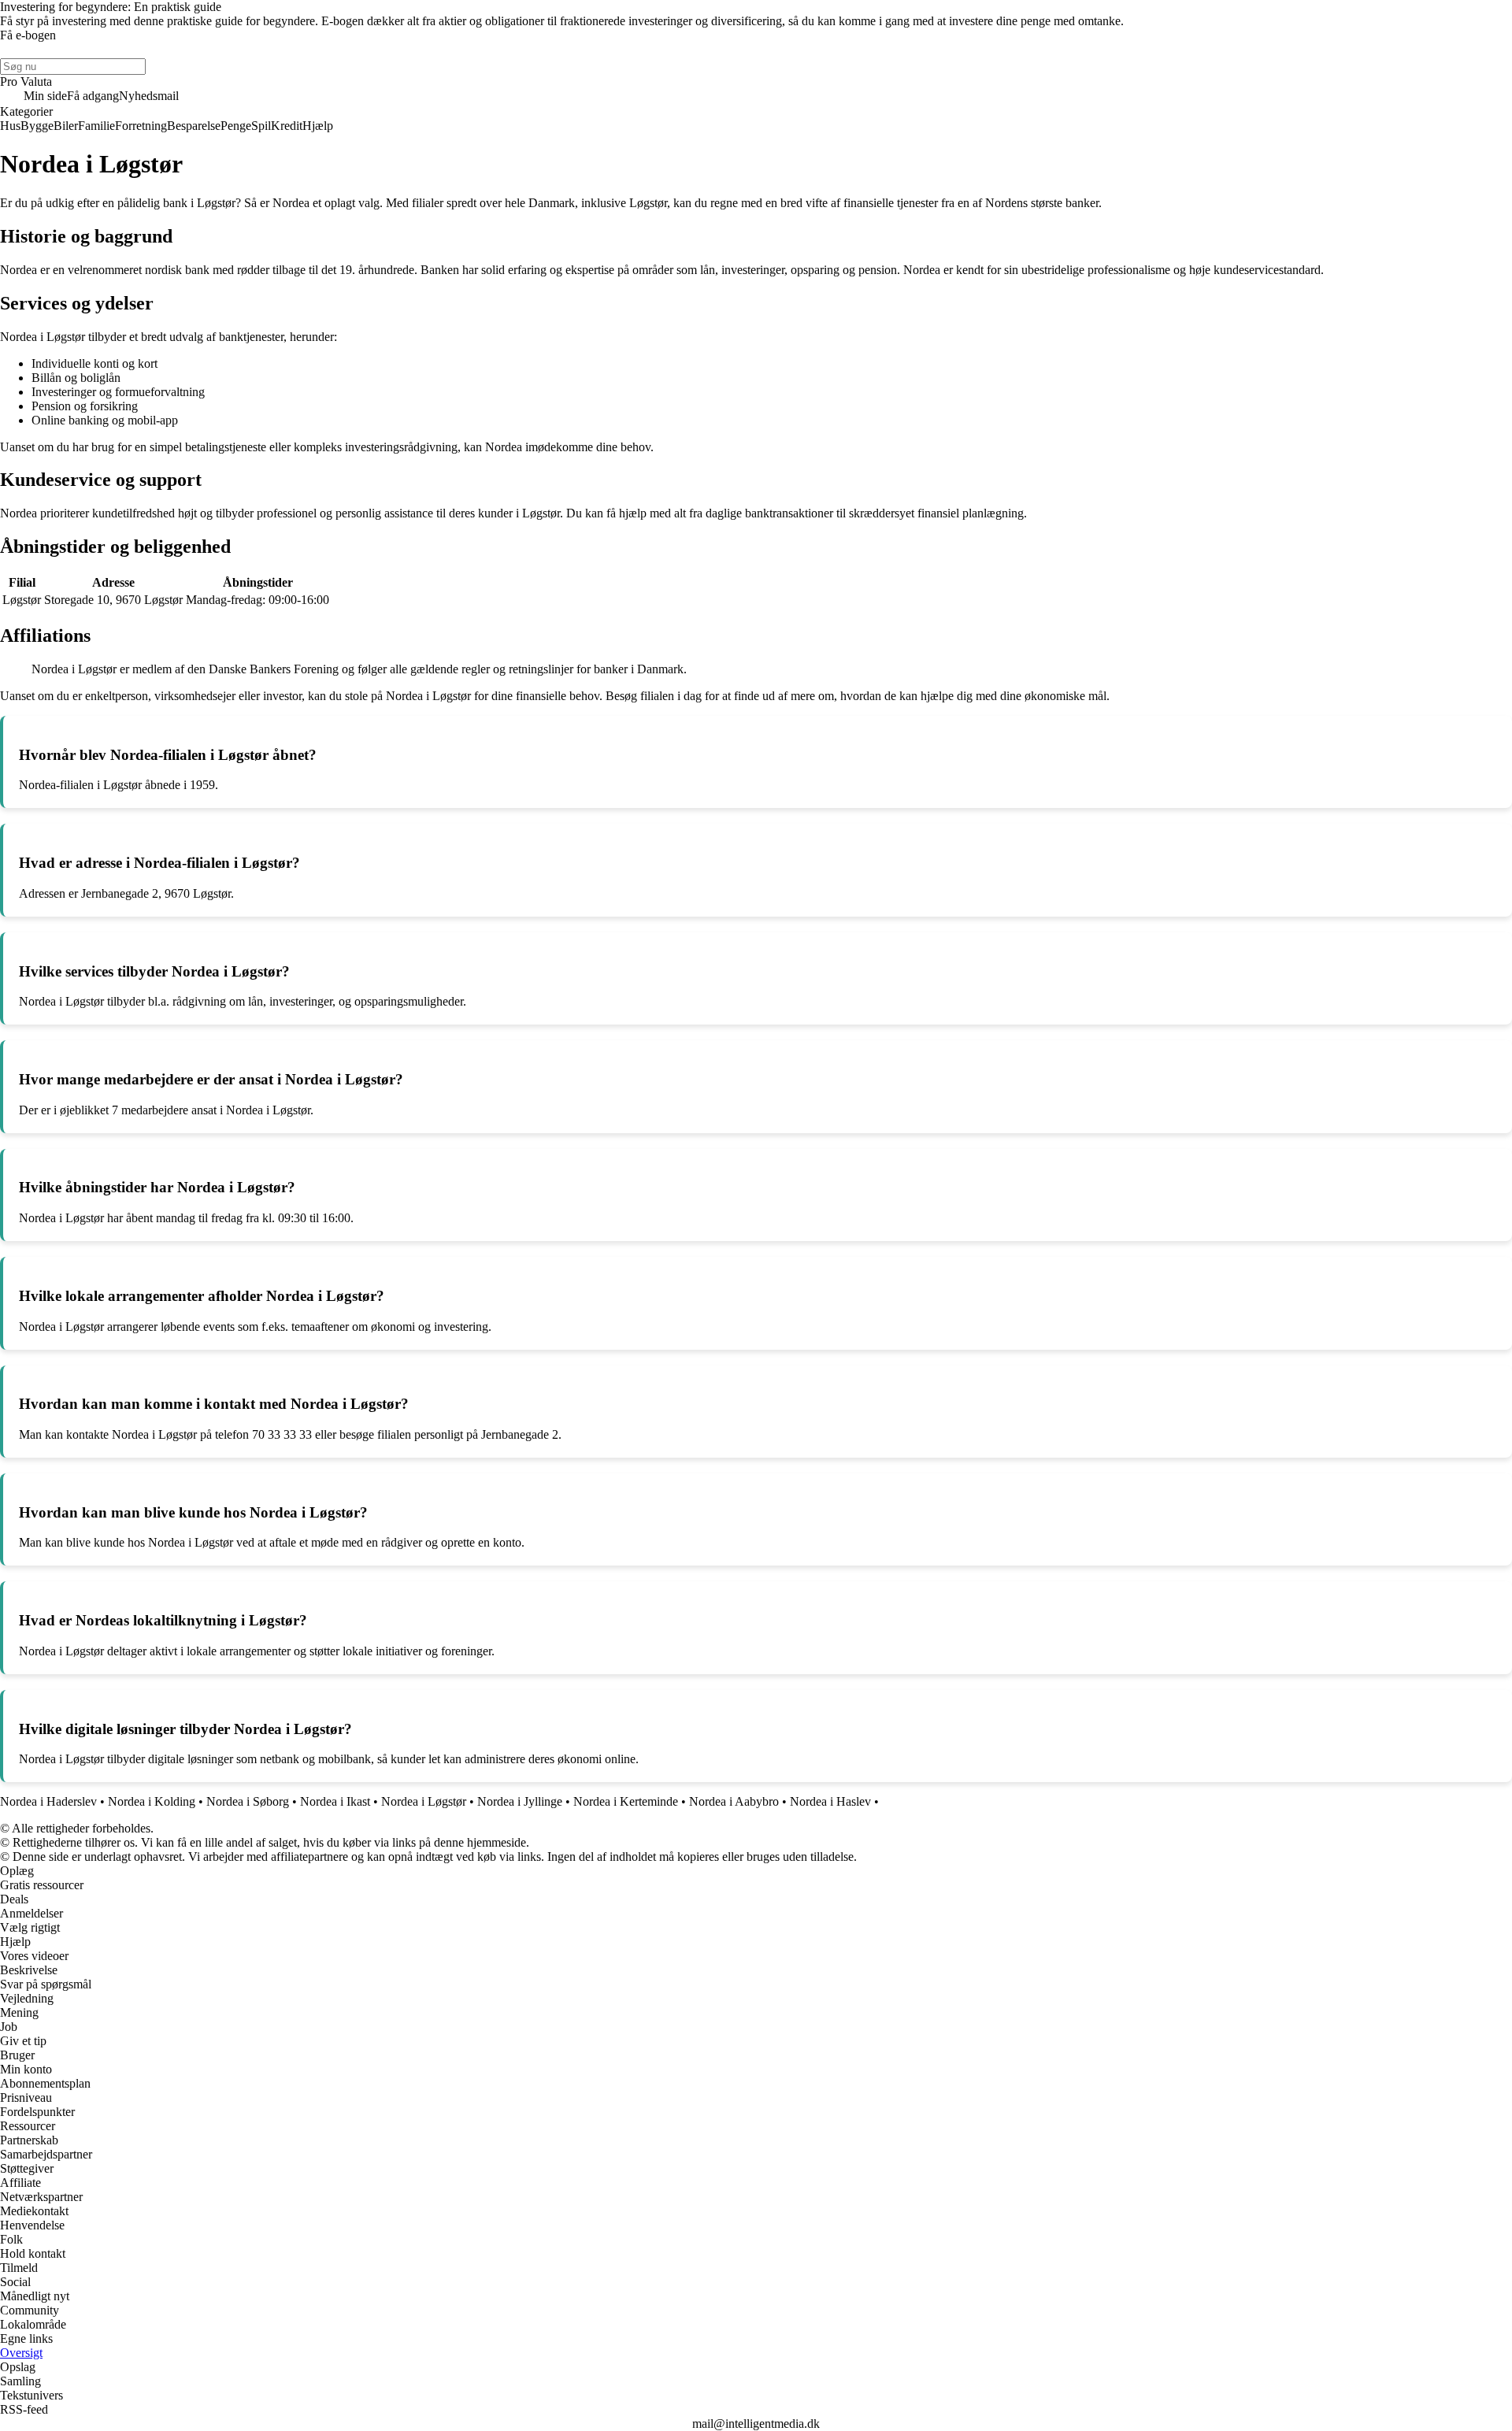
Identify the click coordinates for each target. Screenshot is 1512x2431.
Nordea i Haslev (830, 1801)
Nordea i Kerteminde (626, 1801)
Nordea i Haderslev (48, 1801)
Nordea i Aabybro (734, 1801)
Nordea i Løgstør (424, 1801)
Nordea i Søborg (248, 1801)
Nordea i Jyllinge (520, 1801)
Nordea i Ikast (335, 1801)
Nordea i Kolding (152, 1801)
